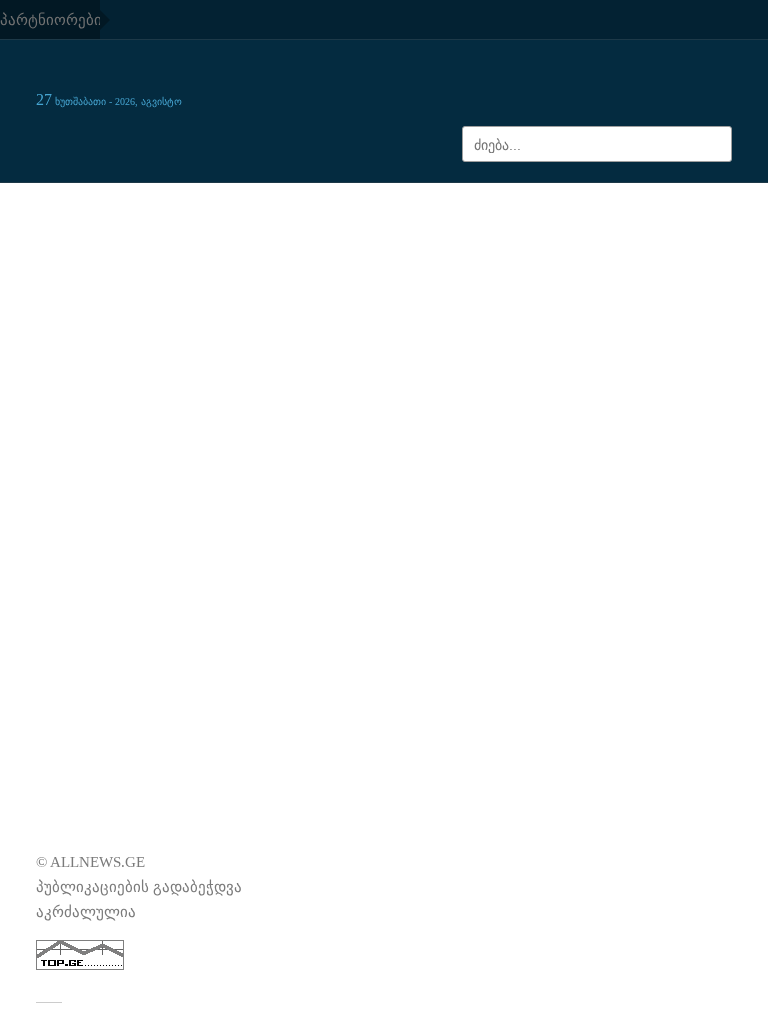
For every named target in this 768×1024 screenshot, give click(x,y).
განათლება (329, 204)
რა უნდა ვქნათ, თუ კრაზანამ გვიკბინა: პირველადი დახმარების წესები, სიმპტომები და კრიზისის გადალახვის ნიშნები (601, 595)
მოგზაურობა (520, 204)
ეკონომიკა (174, 204)
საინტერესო (610, 204)
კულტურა (439, 204)
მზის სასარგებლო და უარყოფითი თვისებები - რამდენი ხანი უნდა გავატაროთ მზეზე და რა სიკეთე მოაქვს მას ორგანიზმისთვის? (586, 478)
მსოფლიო (250, 204)
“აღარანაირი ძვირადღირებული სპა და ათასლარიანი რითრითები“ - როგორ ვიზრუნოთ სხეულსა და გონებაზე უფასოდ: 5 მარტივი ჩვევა (594, 361)
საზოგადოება (86, 204)
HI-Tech (388, 224)
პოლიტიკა (692, 204)
